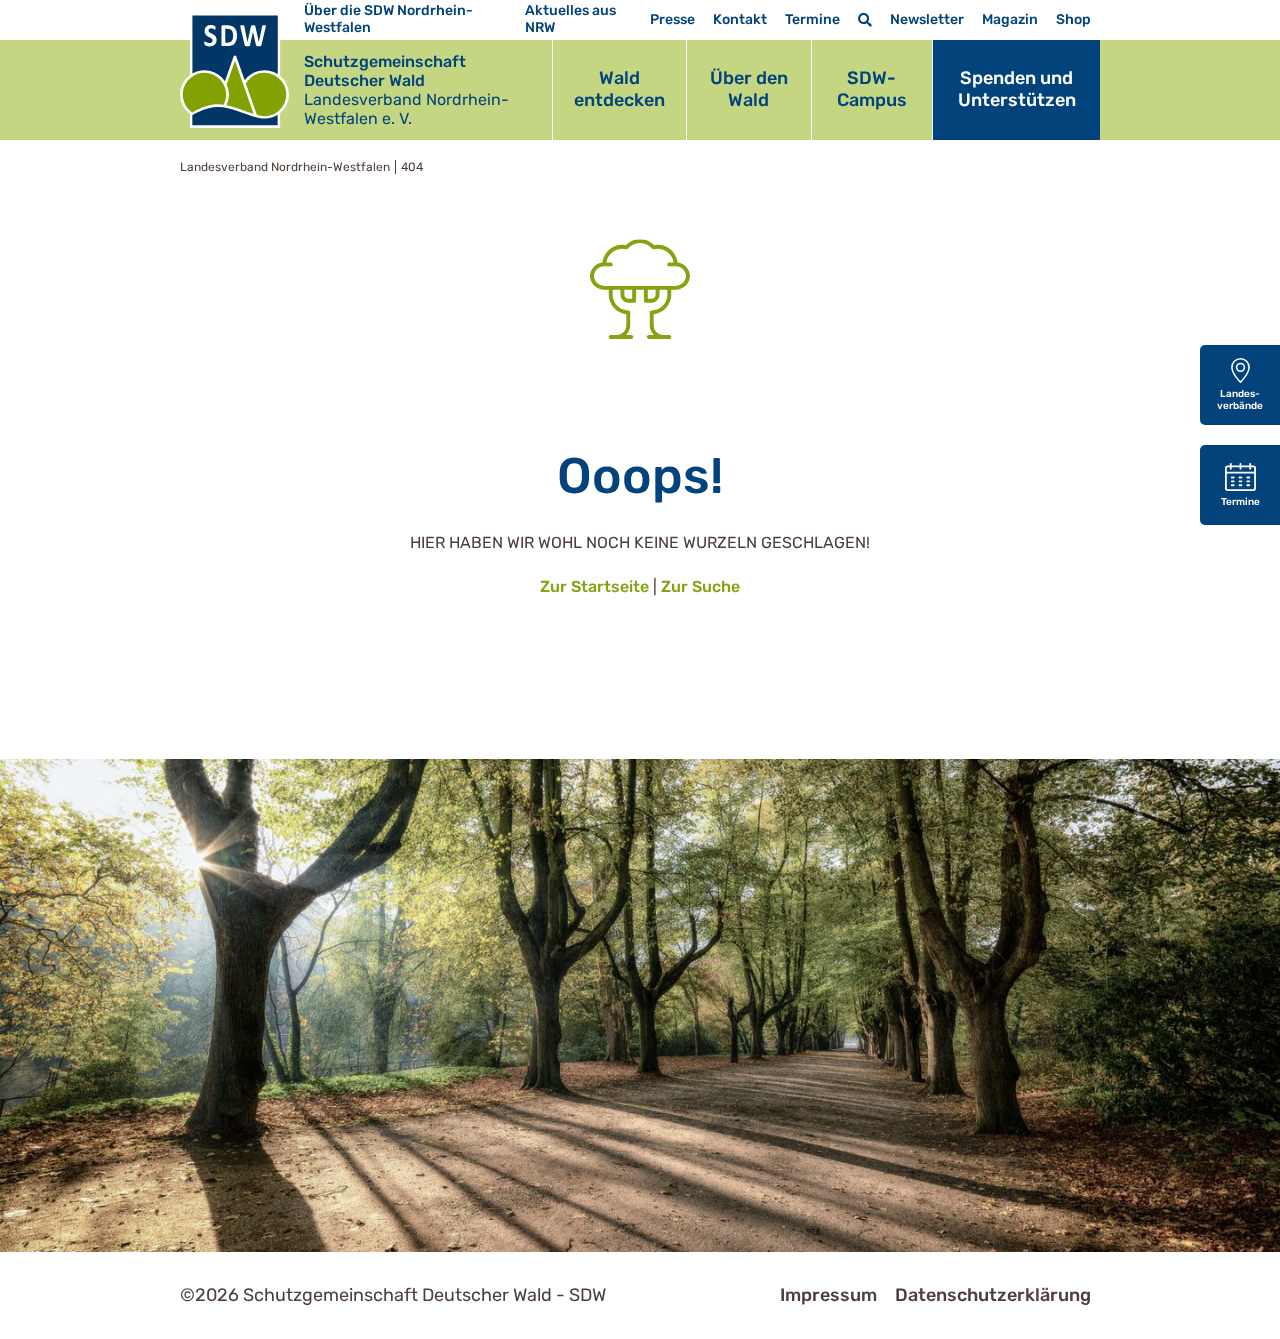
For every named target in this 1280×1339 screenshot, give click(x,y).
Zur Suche (700, 586)
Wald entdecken (619, 89)
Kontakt (740, 19)
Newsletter (927, 19)
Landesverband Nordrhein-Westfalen (285, 167)
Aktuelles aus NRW (570, 19)
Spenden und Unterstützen (1017, 89)
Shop (1073, 19)
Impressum (828, 1295)
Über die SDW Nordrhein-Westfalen (388, 19)
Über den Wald (749, 89)
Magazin (1010, 19)
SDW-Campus (872, 89)
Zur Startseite (594, 586)
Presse (672, 19)
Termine (812, 19)
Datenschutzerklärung (993, 1295)
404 (412, 167)
